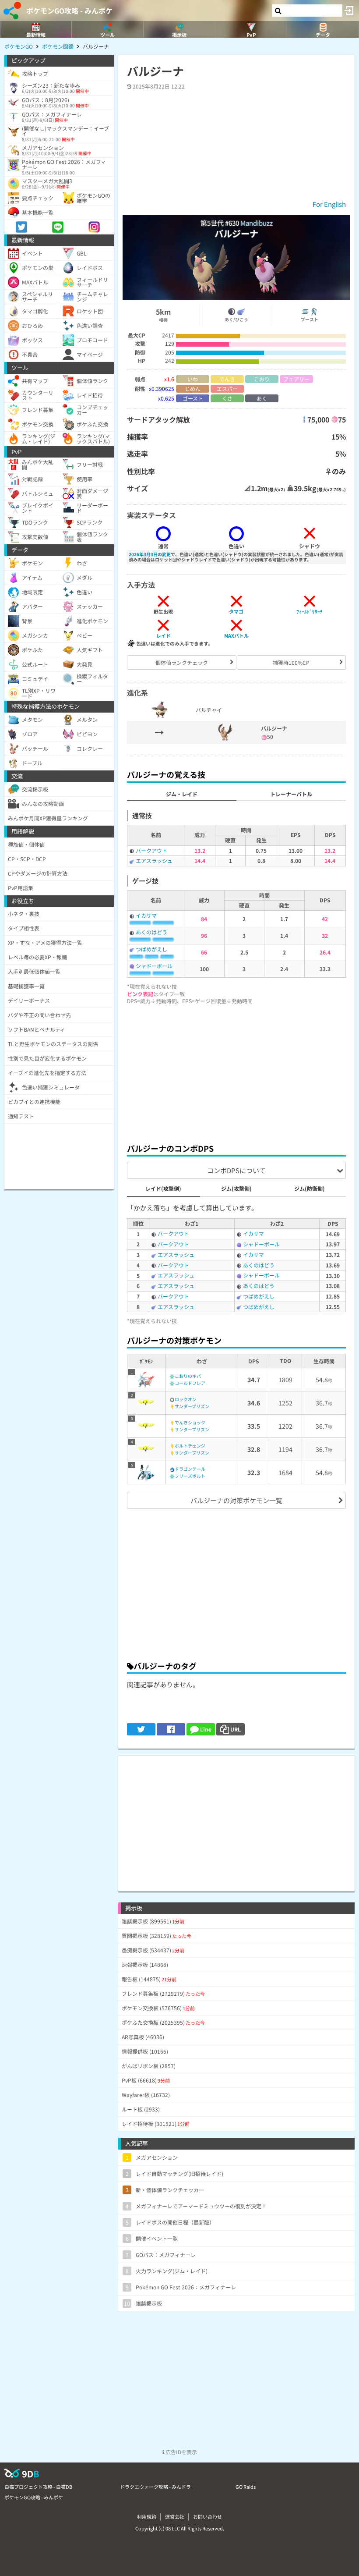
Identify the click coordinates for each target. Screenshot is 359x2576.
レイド (164, 635)
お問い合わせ (208, 2516)
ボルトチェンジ (190, 1446)
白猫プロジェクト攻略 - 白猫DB (38, 2487)
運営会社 (175, 2516)
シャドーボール (154, 966)
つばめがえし (151, 949)
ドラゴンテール (190, 1469)
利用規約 (147, 2516)
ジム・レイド (182, 794)
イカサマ (146, 915)
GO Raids (246, 2487)
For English (329, 204)
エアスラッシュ (154, 860)
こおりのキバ (188, 1376)
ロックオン (186, 1399)
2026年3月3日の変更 (150, 554)
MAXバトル (236, 635)
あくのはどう (151, 932)
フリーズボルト (190, 1476)
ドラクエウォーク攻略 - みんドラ (155, 2487)
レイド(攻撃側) (163, 1188)
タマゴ (236, 611)
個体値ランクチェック (182, 662)
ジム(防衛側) (310, 1188)
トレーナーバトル (291, 794)
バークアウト (151, 850)
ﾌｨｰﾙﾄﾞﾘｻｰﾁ (310, 611)
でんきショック (190, 1422)
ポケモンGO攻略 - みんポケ (69, 11)
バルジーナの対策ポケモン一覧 (236, 1500)
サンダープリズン (192, 1406)
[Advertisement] (236, 1072)
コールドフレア (190, 1383)
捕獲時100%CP (291, 662)
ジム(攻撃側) (236, 1188)
